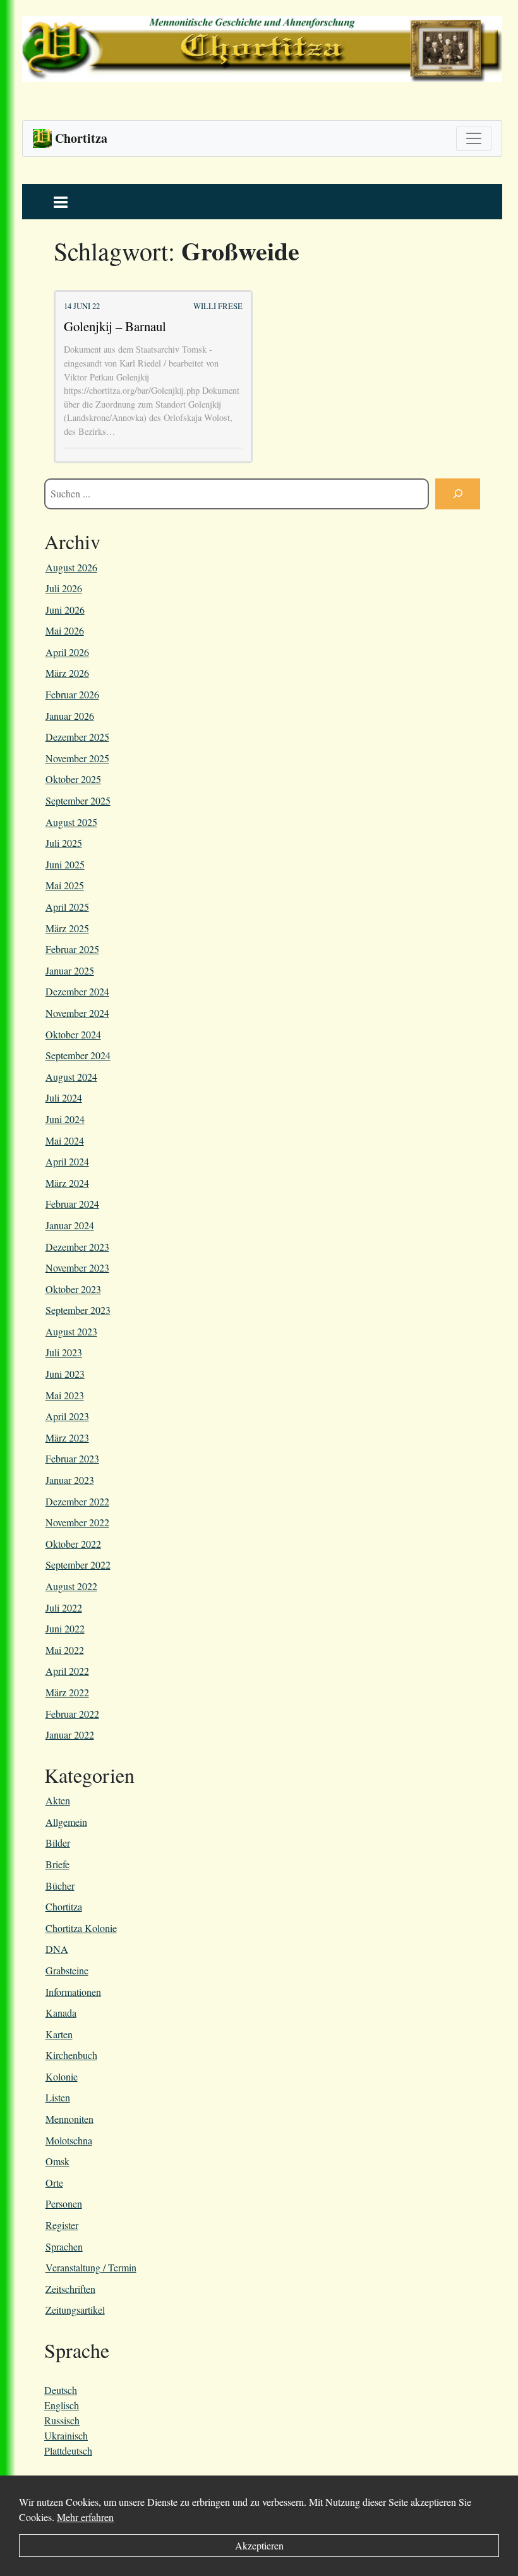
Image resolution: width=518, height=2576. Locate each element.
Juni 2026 (65, 610)
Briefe (57, 1864)
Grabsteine (67, 1970)
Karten (59, 2034)
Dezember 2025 (77, 737)
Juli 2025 (64, 843)
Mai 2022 (65, 1650)
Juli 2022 (64, 1607)
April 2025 (67, 907)
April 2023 (67, 1416)
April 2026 (67, 652)
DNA (57, 1949)
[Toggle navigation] (474, 138)
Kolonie (62, 2076)
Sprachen (64, 2246)
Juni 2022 (65, 1628)
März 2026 (67, 673)
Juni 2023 (65, 1374)
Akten (58, 1800)
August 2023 (71, 1331)
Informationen (73, 1992)
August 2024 (71, 1077)
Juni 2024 (65, 1119)
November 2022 (77, 1522)
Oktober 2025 (73, 779)
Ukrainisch (66, 2435)
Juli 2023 (64, 1352)
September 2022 (78, 1564)
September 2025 (78, 800)
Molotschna (69, 2140)
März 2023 (67, 1437)
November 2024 (77, 1013)
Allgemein (66, 1822)
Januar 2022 (70, 1735)
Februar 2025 (72, 949)
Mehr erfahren (85, 2517)
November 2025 (77, 758)
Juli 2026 (64, 588)
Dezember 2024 (77, 991)
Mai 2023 (65, 1395)
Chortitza (64, 1906)
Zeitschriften (70, 2289)
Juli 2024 (64, 1097)
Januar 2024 (70, 1225)
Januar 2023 (70, 1480)
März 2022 (67, 1692)
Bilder (58, 1843)
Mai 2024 (65, 1140)
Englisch (62, 2405)
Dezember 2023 (77, 1247)
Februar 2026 (72, 694)
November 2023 (77, 1267)
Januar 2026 (70, 716)
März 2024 (67, 1183)
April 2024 (67, 1161)
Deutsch (61, 2390)
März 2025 (67, 928)
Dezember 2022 (77, 1501)
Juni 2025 (65, 864)
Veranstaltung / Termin (91, 2267)
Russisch (62, 2420)
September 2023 (78, 1310)
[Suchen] (458, 494)
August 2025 (71, 822)
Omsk (57, 2161)
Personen (64, 2203)
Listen (58, 2097)
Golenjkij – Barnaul (115, 326)
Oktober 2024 (73, 1034)
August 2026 (71, 567)
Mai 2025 (65, 885)
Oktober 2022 (73, 1544)
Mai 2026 (65, 630)
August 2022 (71, 1586)
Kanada (61, 2013)
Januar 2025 (70, 970)
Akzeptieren (259, 2545)
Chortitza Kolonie (81, 1928)
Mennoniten (69, 2119)
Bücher (60, 1886)
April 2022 (67, 1671)
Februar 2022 (72, 1714)
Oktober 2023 (73, 1289)
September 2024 (78, 1055)
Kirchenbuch (71, 2055)
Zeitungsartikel (75, 2310)
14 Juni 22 (82, 306)
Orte (54, 2183)
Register (62, 2225)
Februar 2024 (72, 1204)
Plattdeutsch (68, 2451)
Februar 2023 (72, 1458)
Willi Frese (218, 306)
